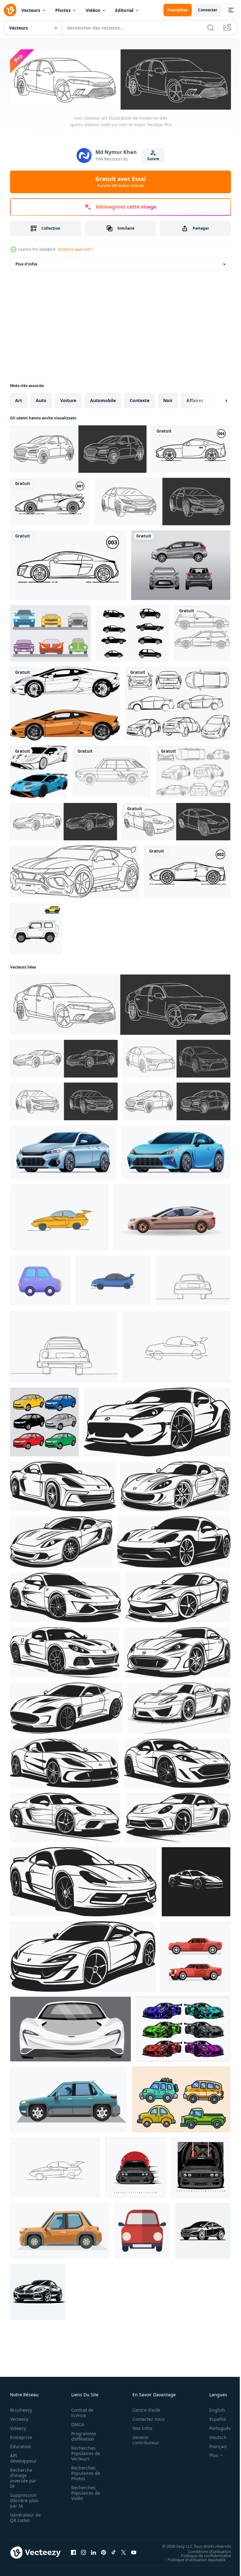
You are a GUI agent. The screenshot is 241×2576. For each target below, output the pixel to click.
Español (213, 2418)
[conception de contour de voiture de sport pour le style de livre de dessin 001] (50, 500)
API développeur (23, 2457)
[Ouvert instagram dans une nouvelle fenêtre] (83, 2551)
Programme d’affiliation (82, 2435)
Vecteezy (19, 2418)
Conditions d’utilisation (205, 2550)
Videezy (18, 2427)
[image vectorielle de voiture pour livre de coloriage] (202, 632)
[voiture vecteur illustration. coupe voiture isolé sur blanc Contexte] (176, 1151)
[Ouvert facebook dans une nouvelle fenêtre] (73, 2551)
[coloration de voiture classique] (36, 927)
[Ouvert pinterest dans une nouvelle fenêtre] (104, 2551)
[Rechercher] (211, 28)
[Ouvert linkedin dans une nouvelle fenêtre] (94, 2551)
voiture (68, 399)
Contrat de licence (80, 2411)
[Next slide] (216, 399)
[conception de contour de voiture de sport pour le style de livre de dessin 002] (187, 870)
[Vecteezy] (10, 10)
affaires (195, 399)
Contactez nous (145, 2418)
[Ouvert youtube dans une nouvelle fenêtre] (134, 2551)
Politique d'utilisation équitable (192, 2558)
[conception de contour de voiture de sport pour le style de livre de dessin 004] (191, 448)
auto (41, 399)
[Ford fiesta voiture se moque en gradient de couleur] (181, 564)
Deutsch (213, 2436)
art (19, 399)
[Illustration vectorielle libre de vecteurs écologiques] (178, 702)
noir (168, 399)
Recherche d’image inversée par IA (23, 2477)
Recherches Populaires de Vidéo (84, 2492)
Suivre (153, 159)
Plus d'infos (26, 263)
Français (213, 2445)
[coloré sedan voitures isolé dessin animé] (44, 1421)
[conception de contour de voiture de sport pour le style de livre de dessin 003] (68, 564)
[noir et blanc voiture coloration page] (112, 770)
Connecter (208, 10)
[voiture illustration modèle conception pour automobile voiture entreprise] (38, 2290)
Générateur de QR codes (23, 2516)
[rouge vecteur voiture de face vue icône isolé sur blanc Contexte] (142, 2229)
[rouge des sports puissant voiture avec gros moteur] (195, 1955)
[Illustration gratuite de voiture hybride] (193, 770)
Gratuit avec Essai (120, 182)
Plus (209, 2454)
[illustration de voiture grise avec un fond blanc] (201, 2166)
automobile (103, 399)
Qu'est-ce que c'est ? (75, 249)
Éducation (21, 2445)
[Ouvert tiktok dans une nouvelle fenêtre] (114, 2551)
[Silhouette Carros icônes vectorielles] (132, 632)
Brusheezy (21, 2409)
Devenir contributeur (142, 2439)
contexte (139, 399)
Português (215, 2427)
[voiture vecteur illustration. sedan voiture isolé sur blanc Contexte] (63, 1151)
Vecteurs (31, 10)
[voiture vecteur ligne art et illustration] (65, 702)
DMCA (76, 2423)
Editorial (124, 10)
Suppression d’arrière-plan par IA (24, 2499)
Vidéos (93, 10)
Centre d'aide (143, 2409)
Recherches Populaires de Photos (84, 2472)
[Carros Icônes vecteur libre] (50, 632)
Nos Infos (139, 2427)
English (212, 2409)
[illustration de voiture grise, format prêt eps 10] (136, 2166)
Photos (63, 10)
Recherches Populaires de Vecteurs (84, 2452)
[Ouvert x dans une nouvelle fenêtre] (124, 2551)
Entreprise (21, 2436)
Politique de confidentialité (201, 2554)
